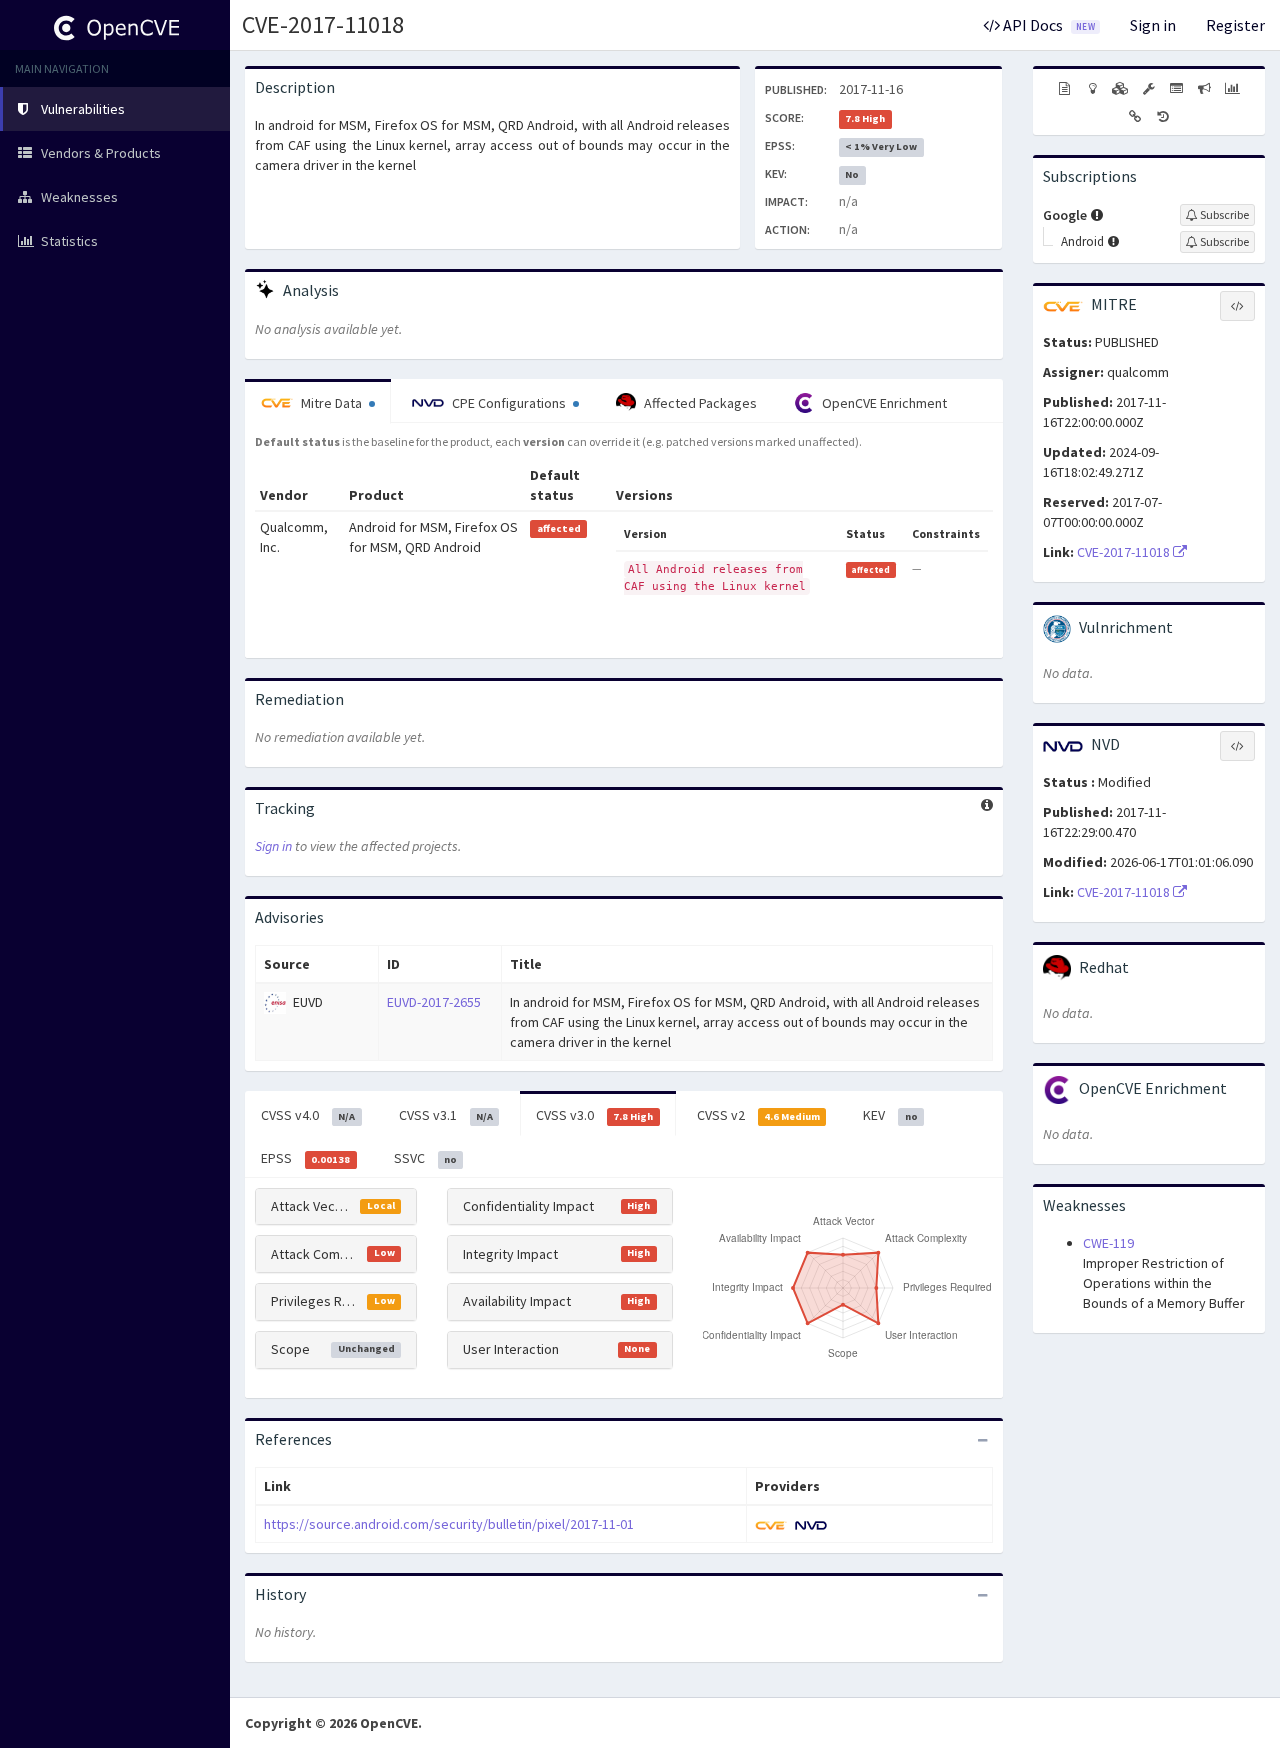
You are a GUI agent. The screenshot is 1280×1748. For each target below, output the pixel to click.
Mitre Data (331, 403)
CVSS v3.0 (594, 1115)
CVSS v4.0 (308, 1115)
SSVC (425, 1158)
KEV (890, 1115)
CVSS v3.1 (446, 1115)
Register (1235, 25)
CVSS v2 (758, 1115)
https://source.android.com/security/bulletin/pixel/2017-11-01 (449, 1524)
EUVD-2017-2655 (434, 1002)
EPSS (305, 1158)
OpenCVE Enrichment (883, 403)
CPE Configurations (509, 403)
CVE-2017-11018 (323, 24)
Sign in (1153, 25)
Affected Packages (699, 403)
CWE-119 (1108, 1243)
